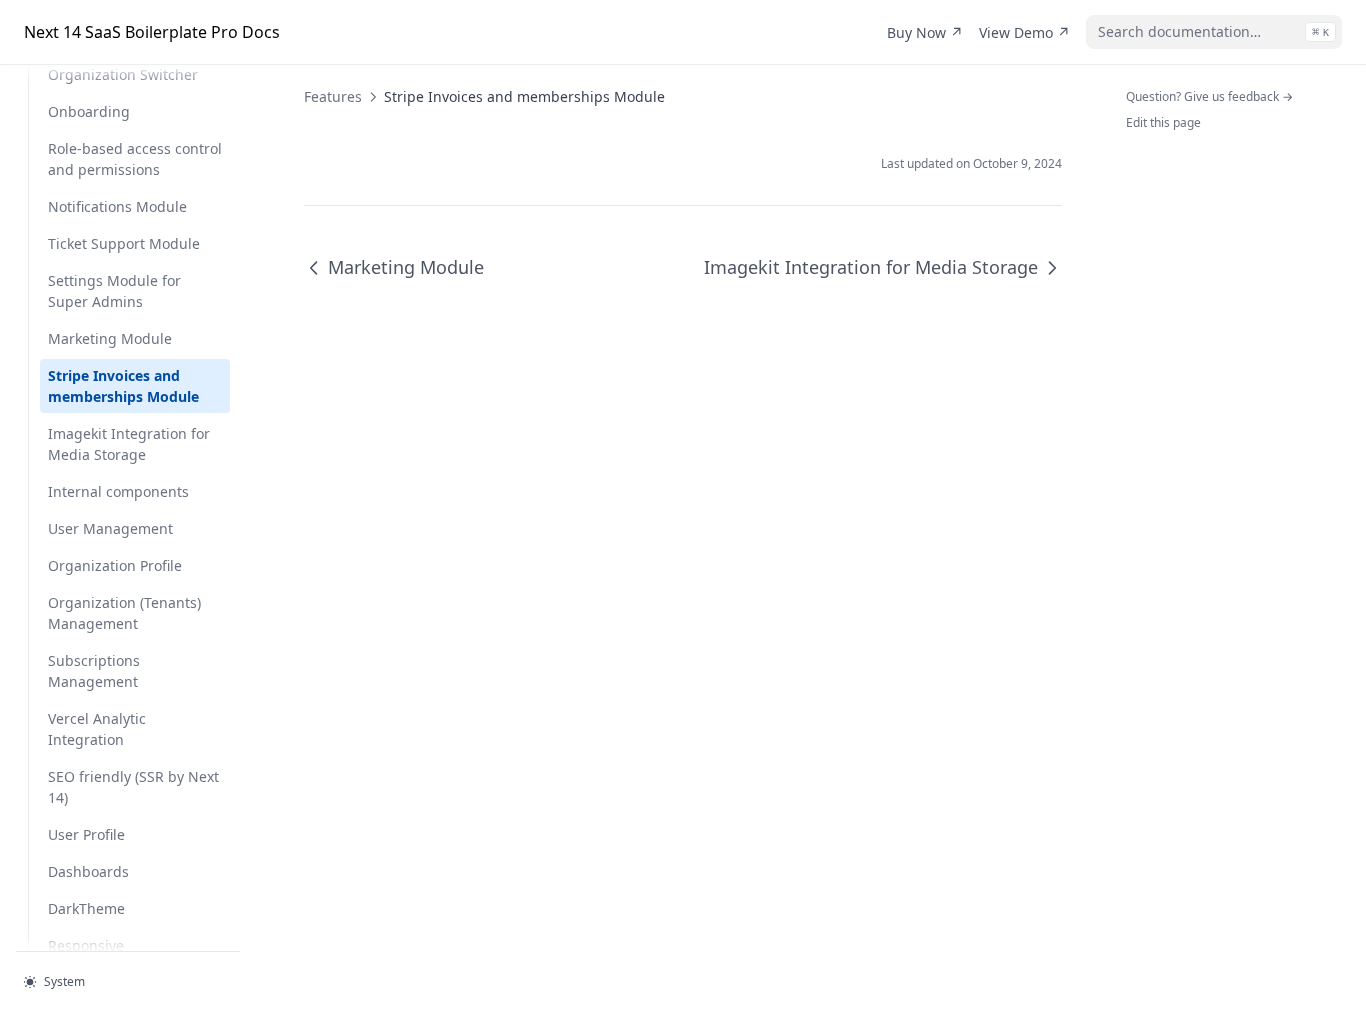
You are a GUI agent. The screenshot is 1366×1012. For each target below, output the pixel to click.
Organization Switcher (123, 74)
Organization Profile (115, 565)
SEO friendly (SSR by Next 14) (133, 787)
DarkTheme (86, 908)
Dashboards (88, 871)
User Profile (86, 834)
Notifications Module (117, 206)
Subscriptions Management (94, 671)
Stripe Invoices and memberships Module (123, 386)
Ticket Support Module (124, 243)
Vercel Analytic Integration (97, 729)
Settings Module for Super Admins (114, 291)
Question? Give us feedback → (1209, 96)
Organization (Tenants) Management (124, 613)
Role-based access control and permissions (135, 159)
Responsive (86, 945)
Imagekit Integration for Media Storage (129, 444)
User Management (110, 528)
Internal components (118, 491)
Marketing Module (110, 338)
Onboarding (89, 111)
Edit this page (1163, 122)
